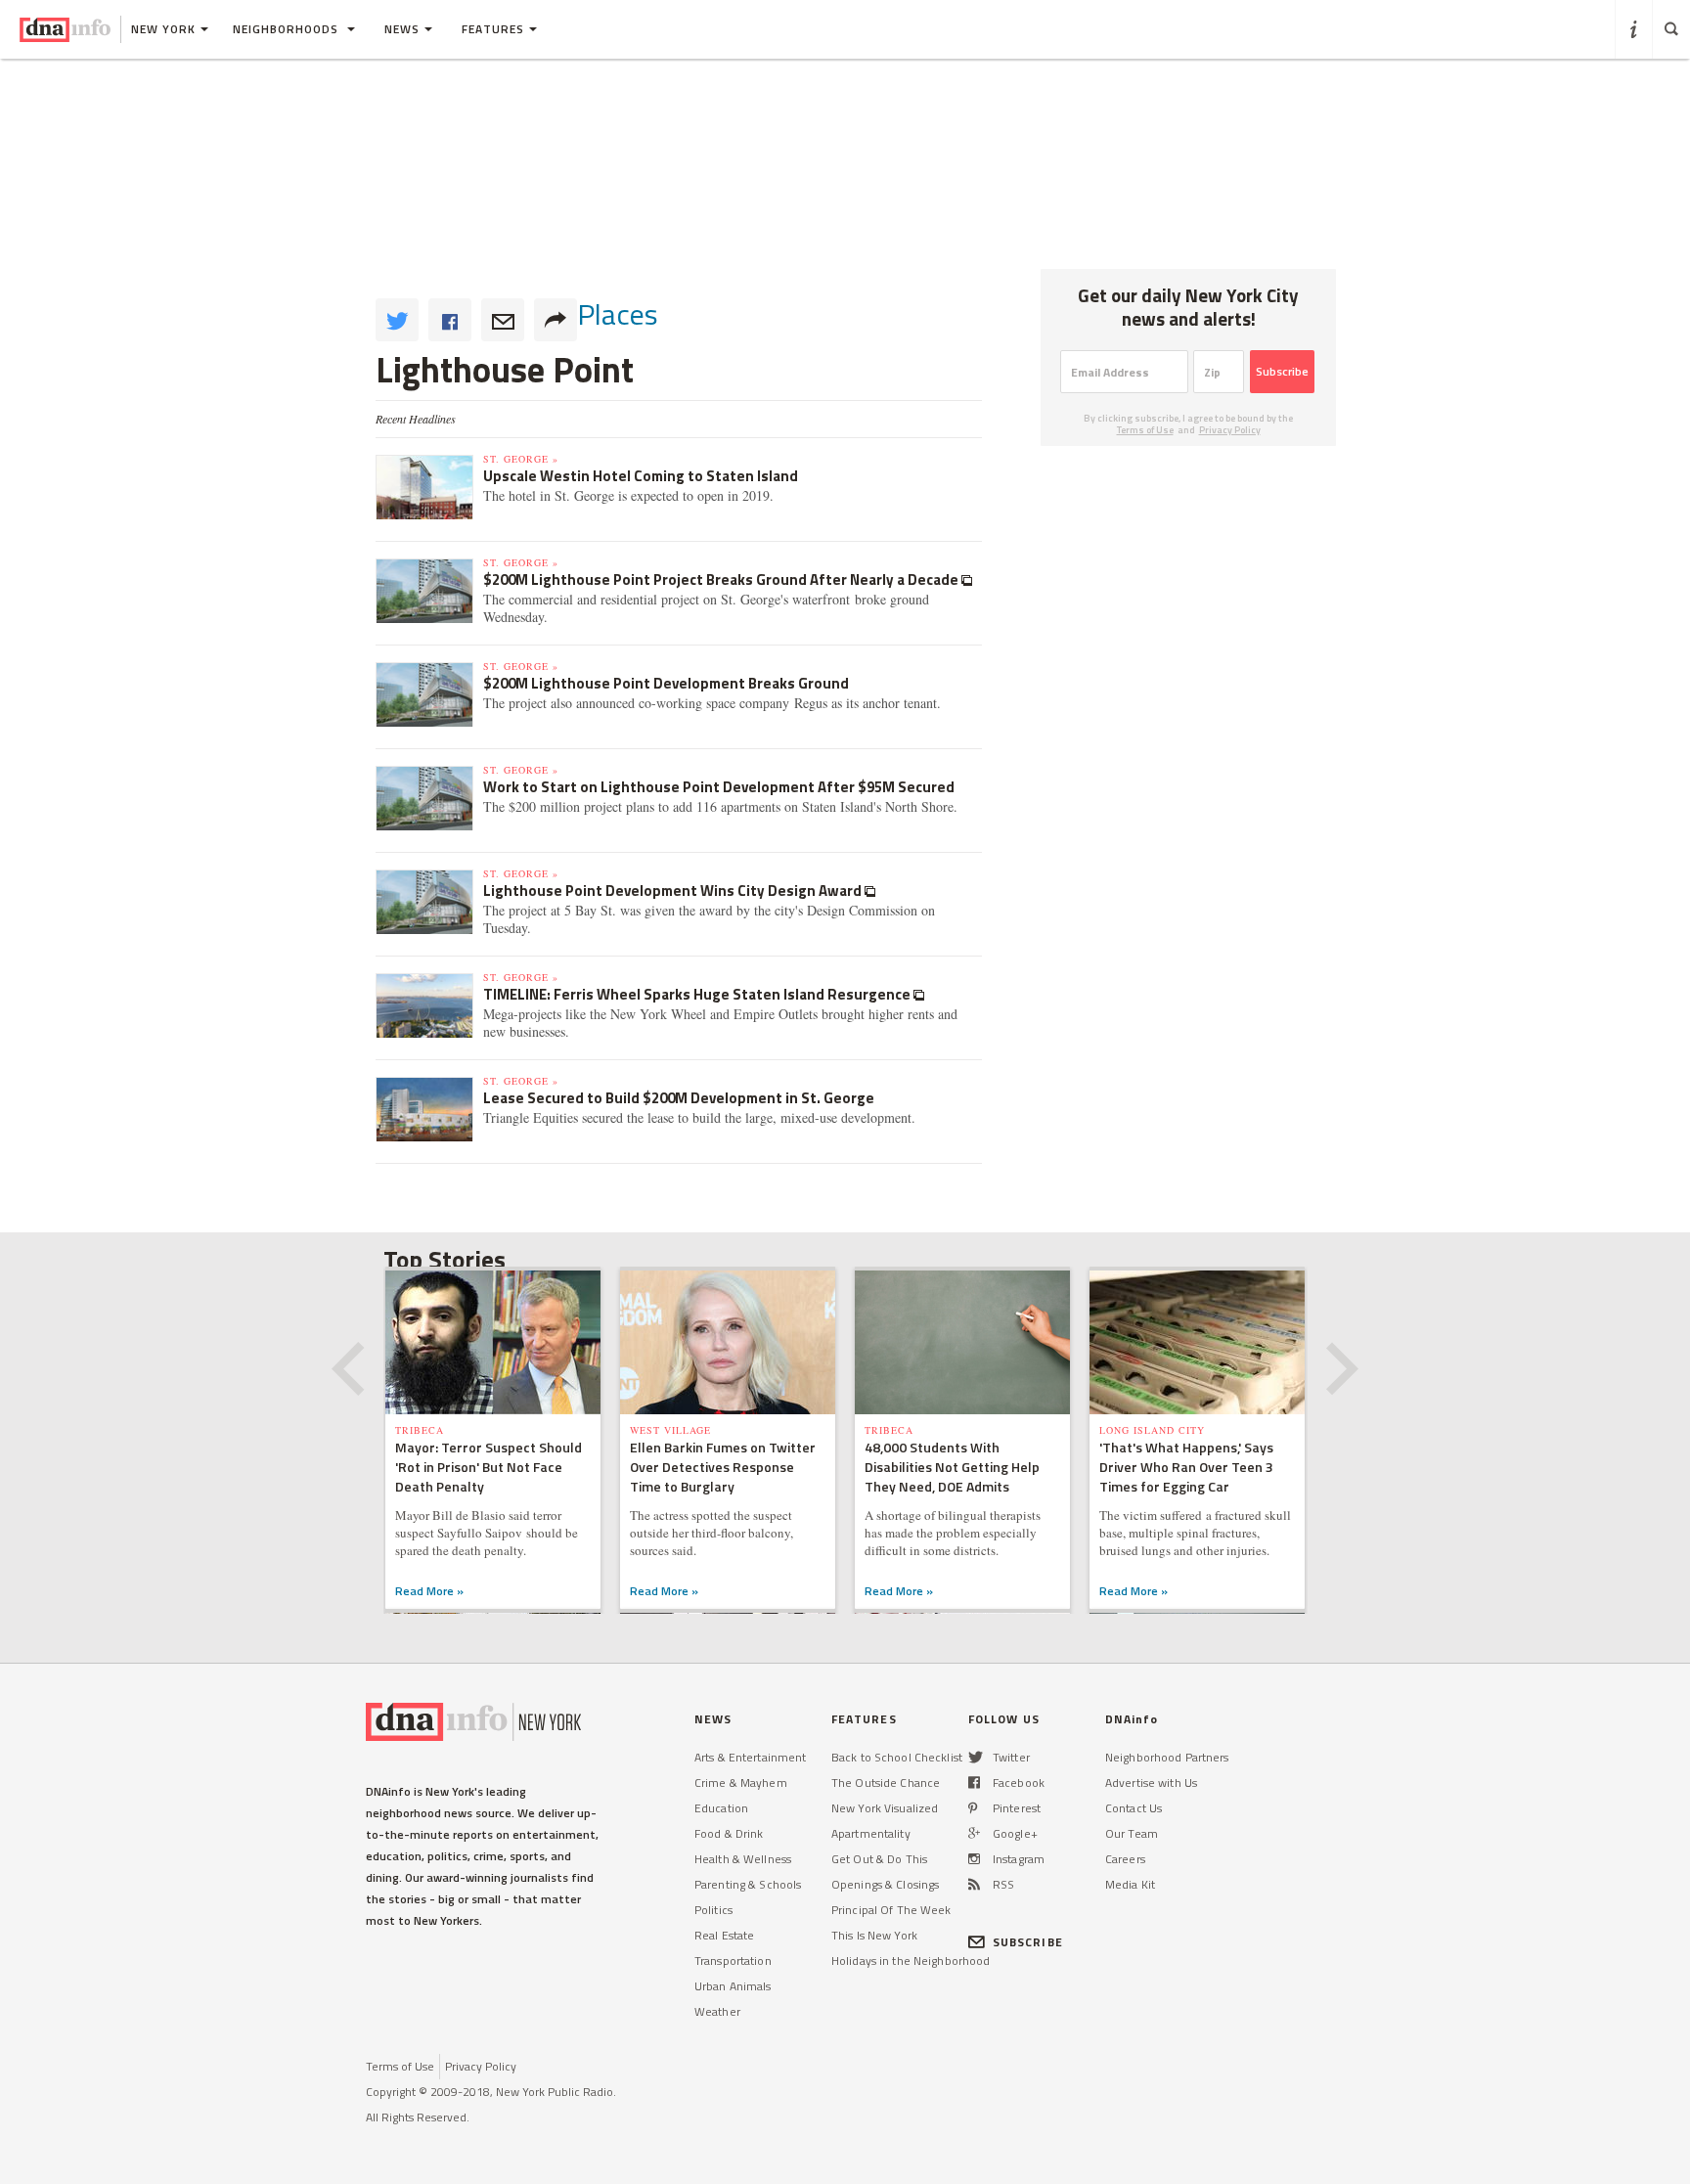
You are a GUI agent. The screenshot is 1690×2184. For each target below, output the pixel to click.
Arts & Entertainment (750, 1757)
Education (721, 1808)
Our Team (1132, 1833)
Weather (717, 2011)
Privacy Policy (1230, 430)
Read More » (429, 1591)
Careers (1125, 1859)
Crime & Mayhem (741, 1783)
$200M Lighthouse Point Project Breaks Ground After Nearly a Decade (722, 579)
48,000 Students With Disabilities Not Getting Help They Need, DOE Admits (952, 1467)
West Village (670, 1430)
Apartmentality (871, 1833)
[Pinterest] (973, 1808)
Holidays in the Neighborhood (911, 1961)
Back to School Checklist (897, 1757)
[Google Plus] (974, 1833)
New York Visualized (885, 1808)
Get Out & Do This (879, 1859)
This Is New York (874, 1935)
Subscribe (1282, 371)
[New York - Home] (65, 29)
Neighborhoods (288, 29)
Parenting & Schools (748, 1884)
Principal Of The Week (891, 1910)
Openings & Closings (885, 1884)
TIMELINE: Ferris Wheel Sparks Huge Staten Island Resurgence (698, 994)
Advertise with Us (1151, 1783)
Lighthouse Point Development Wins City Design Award (674, 891)
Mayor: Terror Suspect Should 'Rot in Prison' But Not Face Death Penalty (489, 1467)
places (618, 314)
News (402, 29)
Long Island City (1152, 1430)
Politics (713, 1910)
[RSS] (974, 1884)
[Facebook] (974, 1783)
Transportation (733, 1961)
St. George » (521, 459)
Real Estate (724, 1935)
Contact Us (1134, 1808)
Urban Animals (733, 1986)
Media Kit (1130, 1884)
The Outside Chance (886, 1783)
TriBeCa (420, 1430)
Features (493, 29)
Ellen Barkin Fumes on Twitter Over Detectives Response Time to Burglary (723, 1467)
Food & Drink (729, 1833)
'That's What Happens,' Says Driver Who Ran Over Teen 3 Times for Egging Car (1186, 1467)
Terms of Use (1145, 430)
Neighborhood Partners (1167, 1757)
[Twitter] (976, 1757)
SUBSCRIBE (1028, 1942)
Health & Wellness (743, 1859)
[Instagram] (974, 1859)
